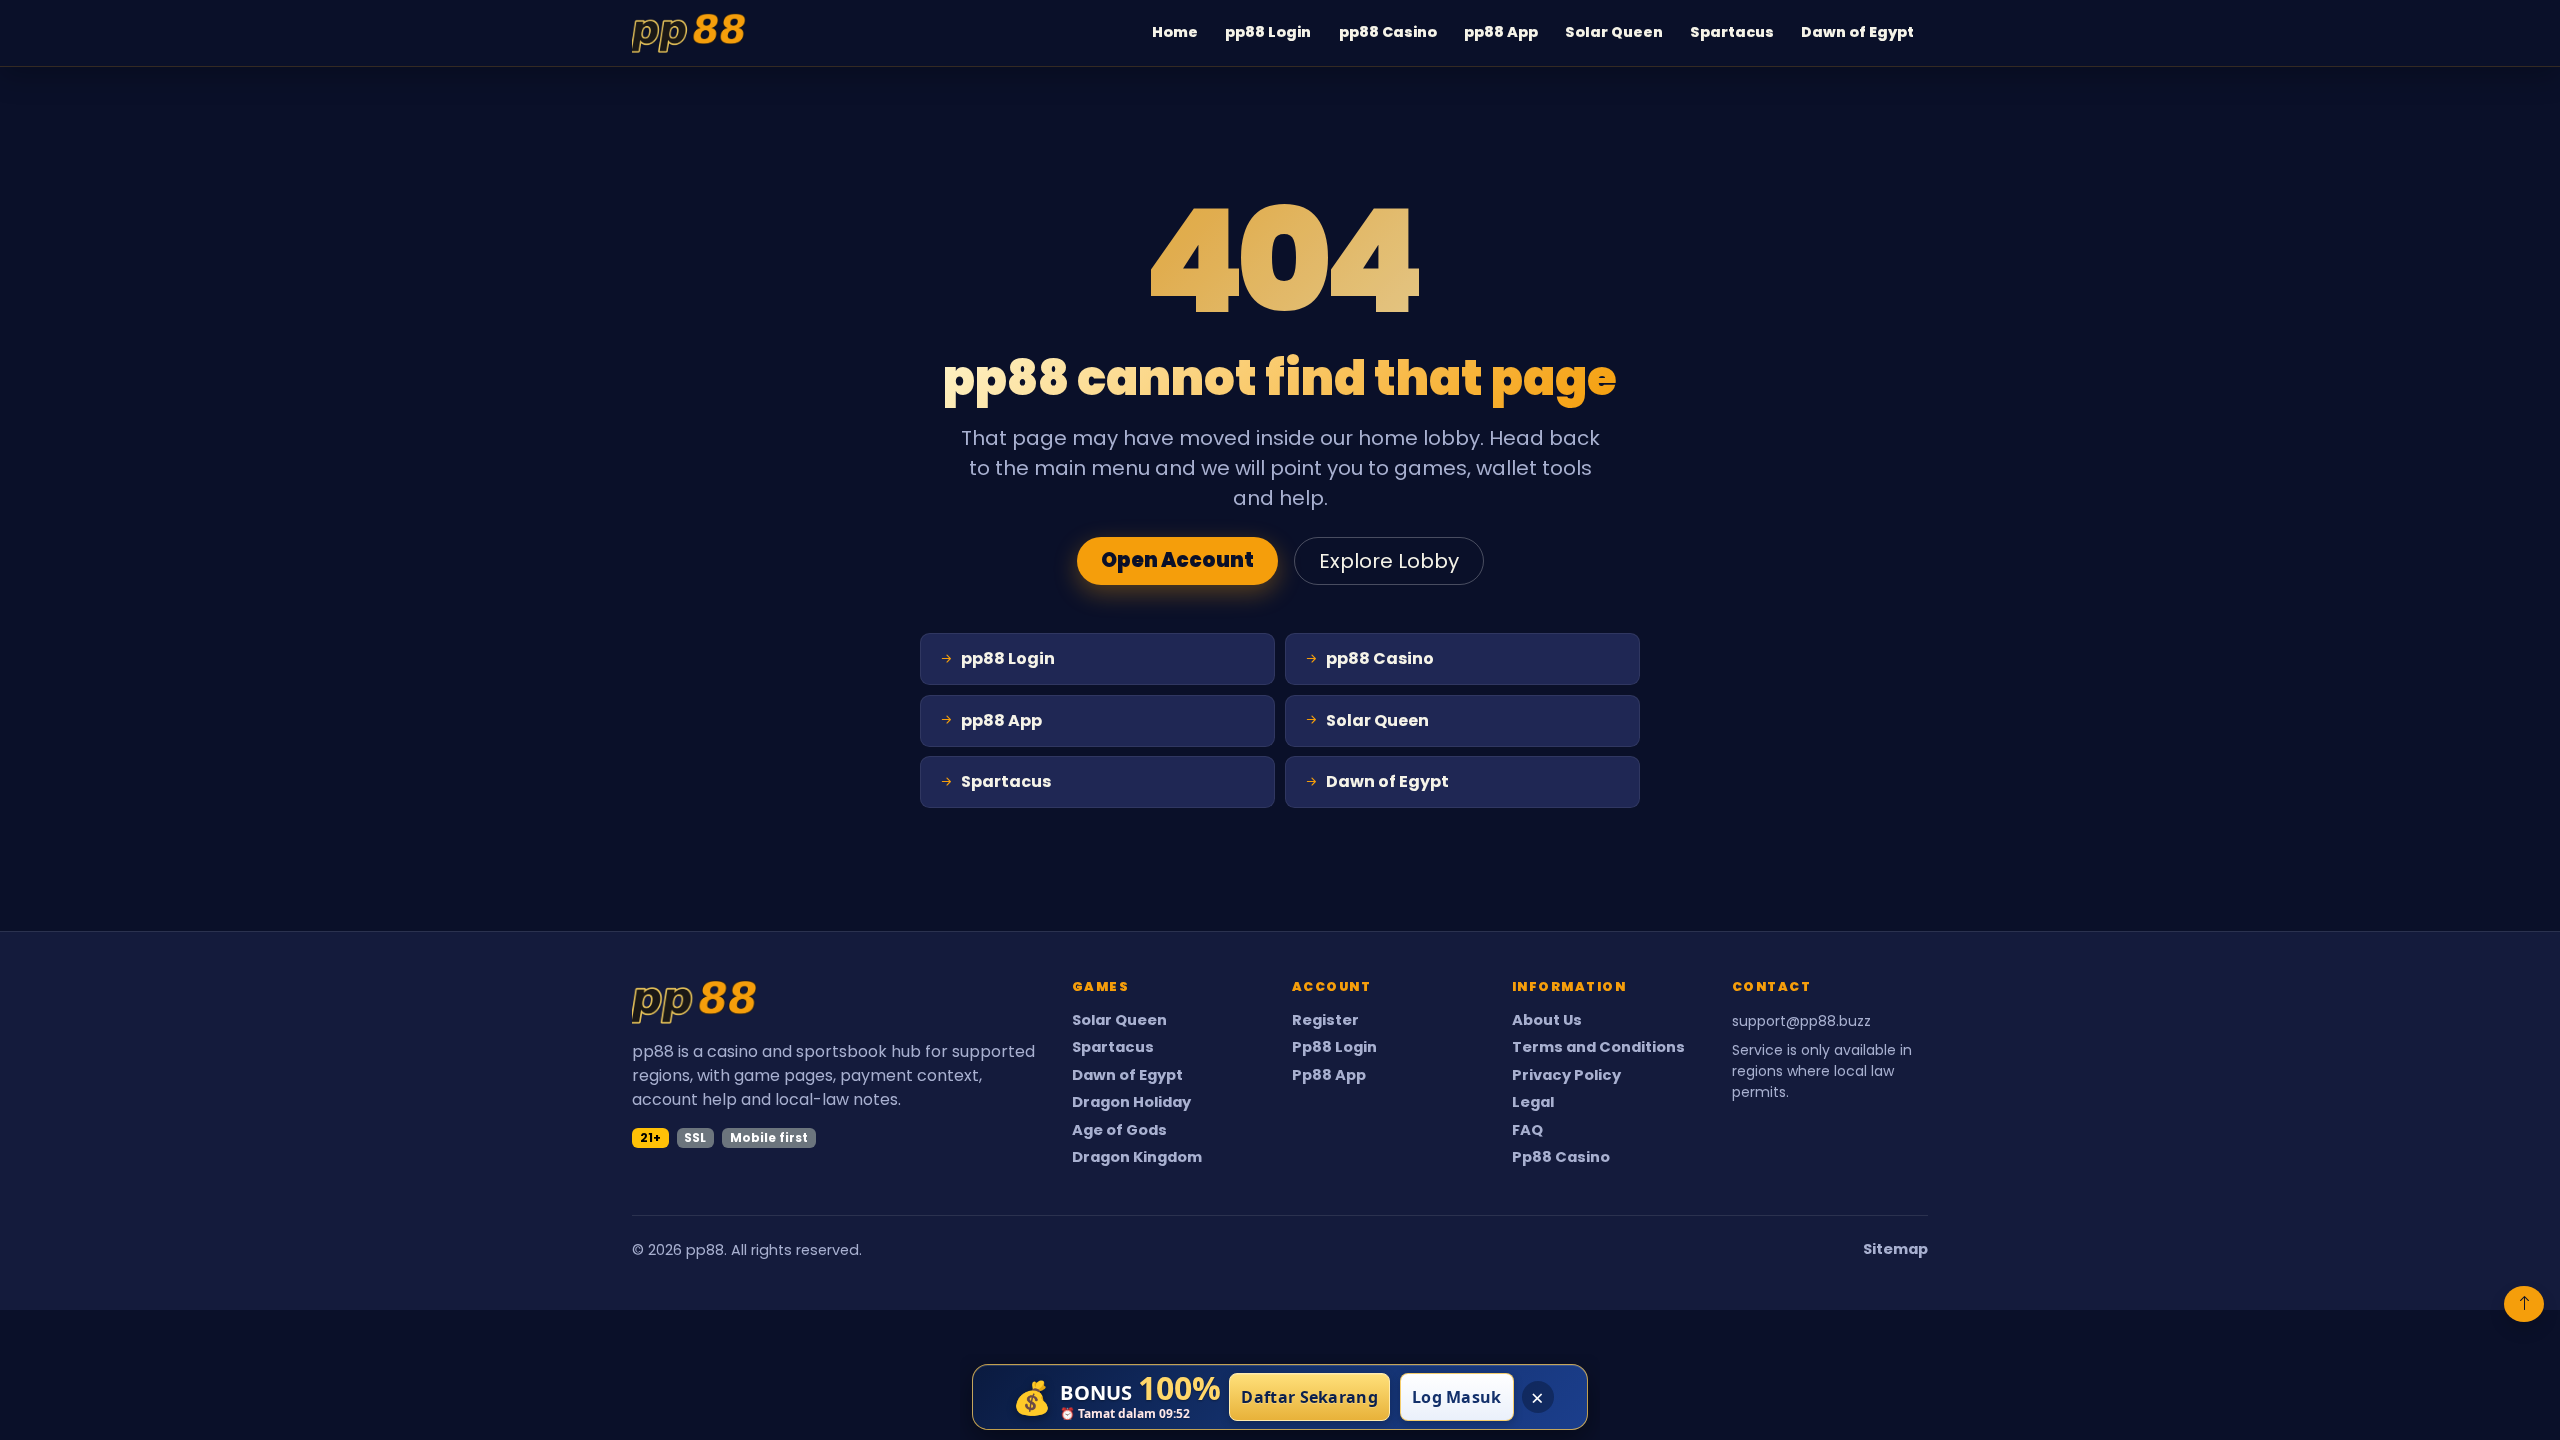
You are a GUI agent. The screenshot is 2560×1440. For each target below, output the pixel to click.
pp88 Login (1268, 32)
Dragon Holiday (1131, 1102)
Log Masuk (1457, 1397)
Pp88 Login (1334, 1047)
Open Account (1177, 560)
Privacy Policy (1566, 1075)
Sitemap (1895, 1249)
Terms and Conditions (1598, 1047)
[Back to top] (2524, 1304)
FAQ (1527, 1130)
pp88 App (1501, 32)
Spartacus (1732, 32)
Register (1325, 1020)
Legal (1533, 1102)
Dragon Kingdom (1137, 1157)
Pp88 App (1329, 1075)
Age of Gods (1119, 1130)
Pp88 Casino (1561, 1157)
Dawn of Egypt (1857, 32)
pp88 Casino (1388, 32)
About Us (1547, 1020)
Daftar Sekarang (1309, 1397)
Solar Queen (1614, 32)
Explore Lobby (1389, 561)
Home (1175, 32)
